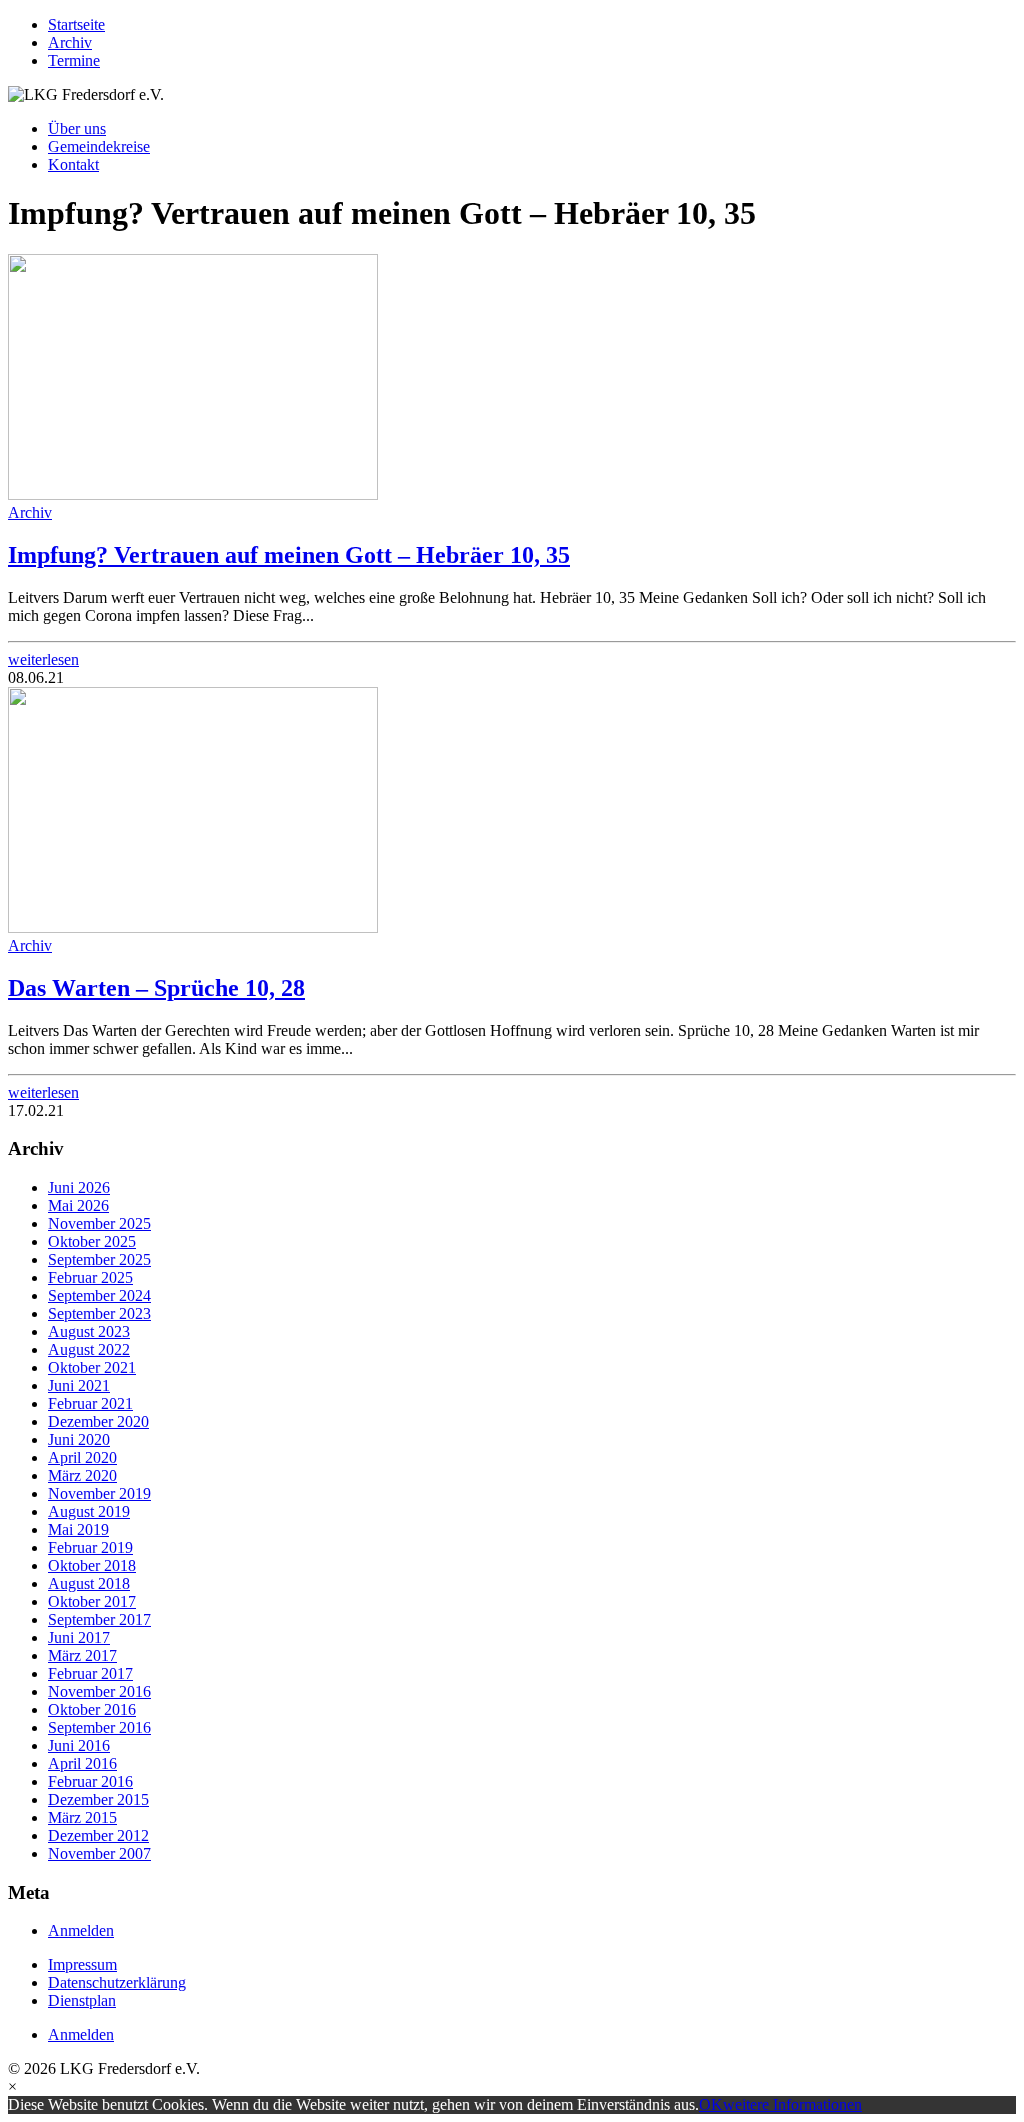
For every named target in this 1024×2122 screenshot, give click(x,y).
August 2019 (89, 1511)
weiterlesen (43, 659)
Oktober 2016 (92, 1709)
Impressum (82, 1964)
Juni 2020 (79, 1439)
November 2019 (99, 1493)
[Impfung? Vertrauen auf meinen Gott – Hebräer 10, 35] (193, 494)
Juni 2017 (79, 1637)
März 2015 (82, 1817)
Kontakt (73, 164)
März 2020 (82, 1475)
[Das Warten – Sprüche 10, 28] (193, 927)
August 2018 (89, 1583)
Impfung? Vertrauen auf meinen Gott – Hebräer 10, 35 (289, 555)
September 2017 (99, 1619)
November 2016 (99, 1691)
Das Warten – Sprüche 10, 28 (156, 988)
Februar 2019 (90, 1547)
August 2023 (89, 1331)
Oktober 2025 (92, 1241)
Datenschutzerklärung (117, 1982)
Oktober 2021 (92, 1367)
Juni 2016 (79, 1745)
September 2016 (99, 1727)
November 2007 (99, 1853)
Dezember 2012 (98, 1835)
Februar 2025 (90, 1277)
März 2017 (82, 1655)
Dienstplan (82, 2000)
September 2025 (99, 1259)
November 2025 (99, 1223)
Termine (74, 60)
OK (711, 2104)
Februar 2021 (90, 1403)
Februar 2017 (90, 1673)
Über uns (77, 128)
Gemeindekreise (99, 146)
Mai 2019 (78, 1529)
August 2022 (89, 1349)
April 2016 (82, 1763)
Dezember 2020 (98, 1421)
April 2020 (82, 1457)
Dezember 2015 (98, 1799)
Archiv (70, 42)
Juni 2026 (79, 1187)
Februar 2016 (90, 1781)
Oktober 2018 (92, 1565)
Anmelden (81, 1930)
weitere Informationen (792, 2104)
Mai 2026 (78, 1205)
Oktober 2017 (92, 1601)
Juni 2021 (79, 1385)
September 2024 (99, 1295)
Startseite (76, 24)
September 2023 (99, 1313)
